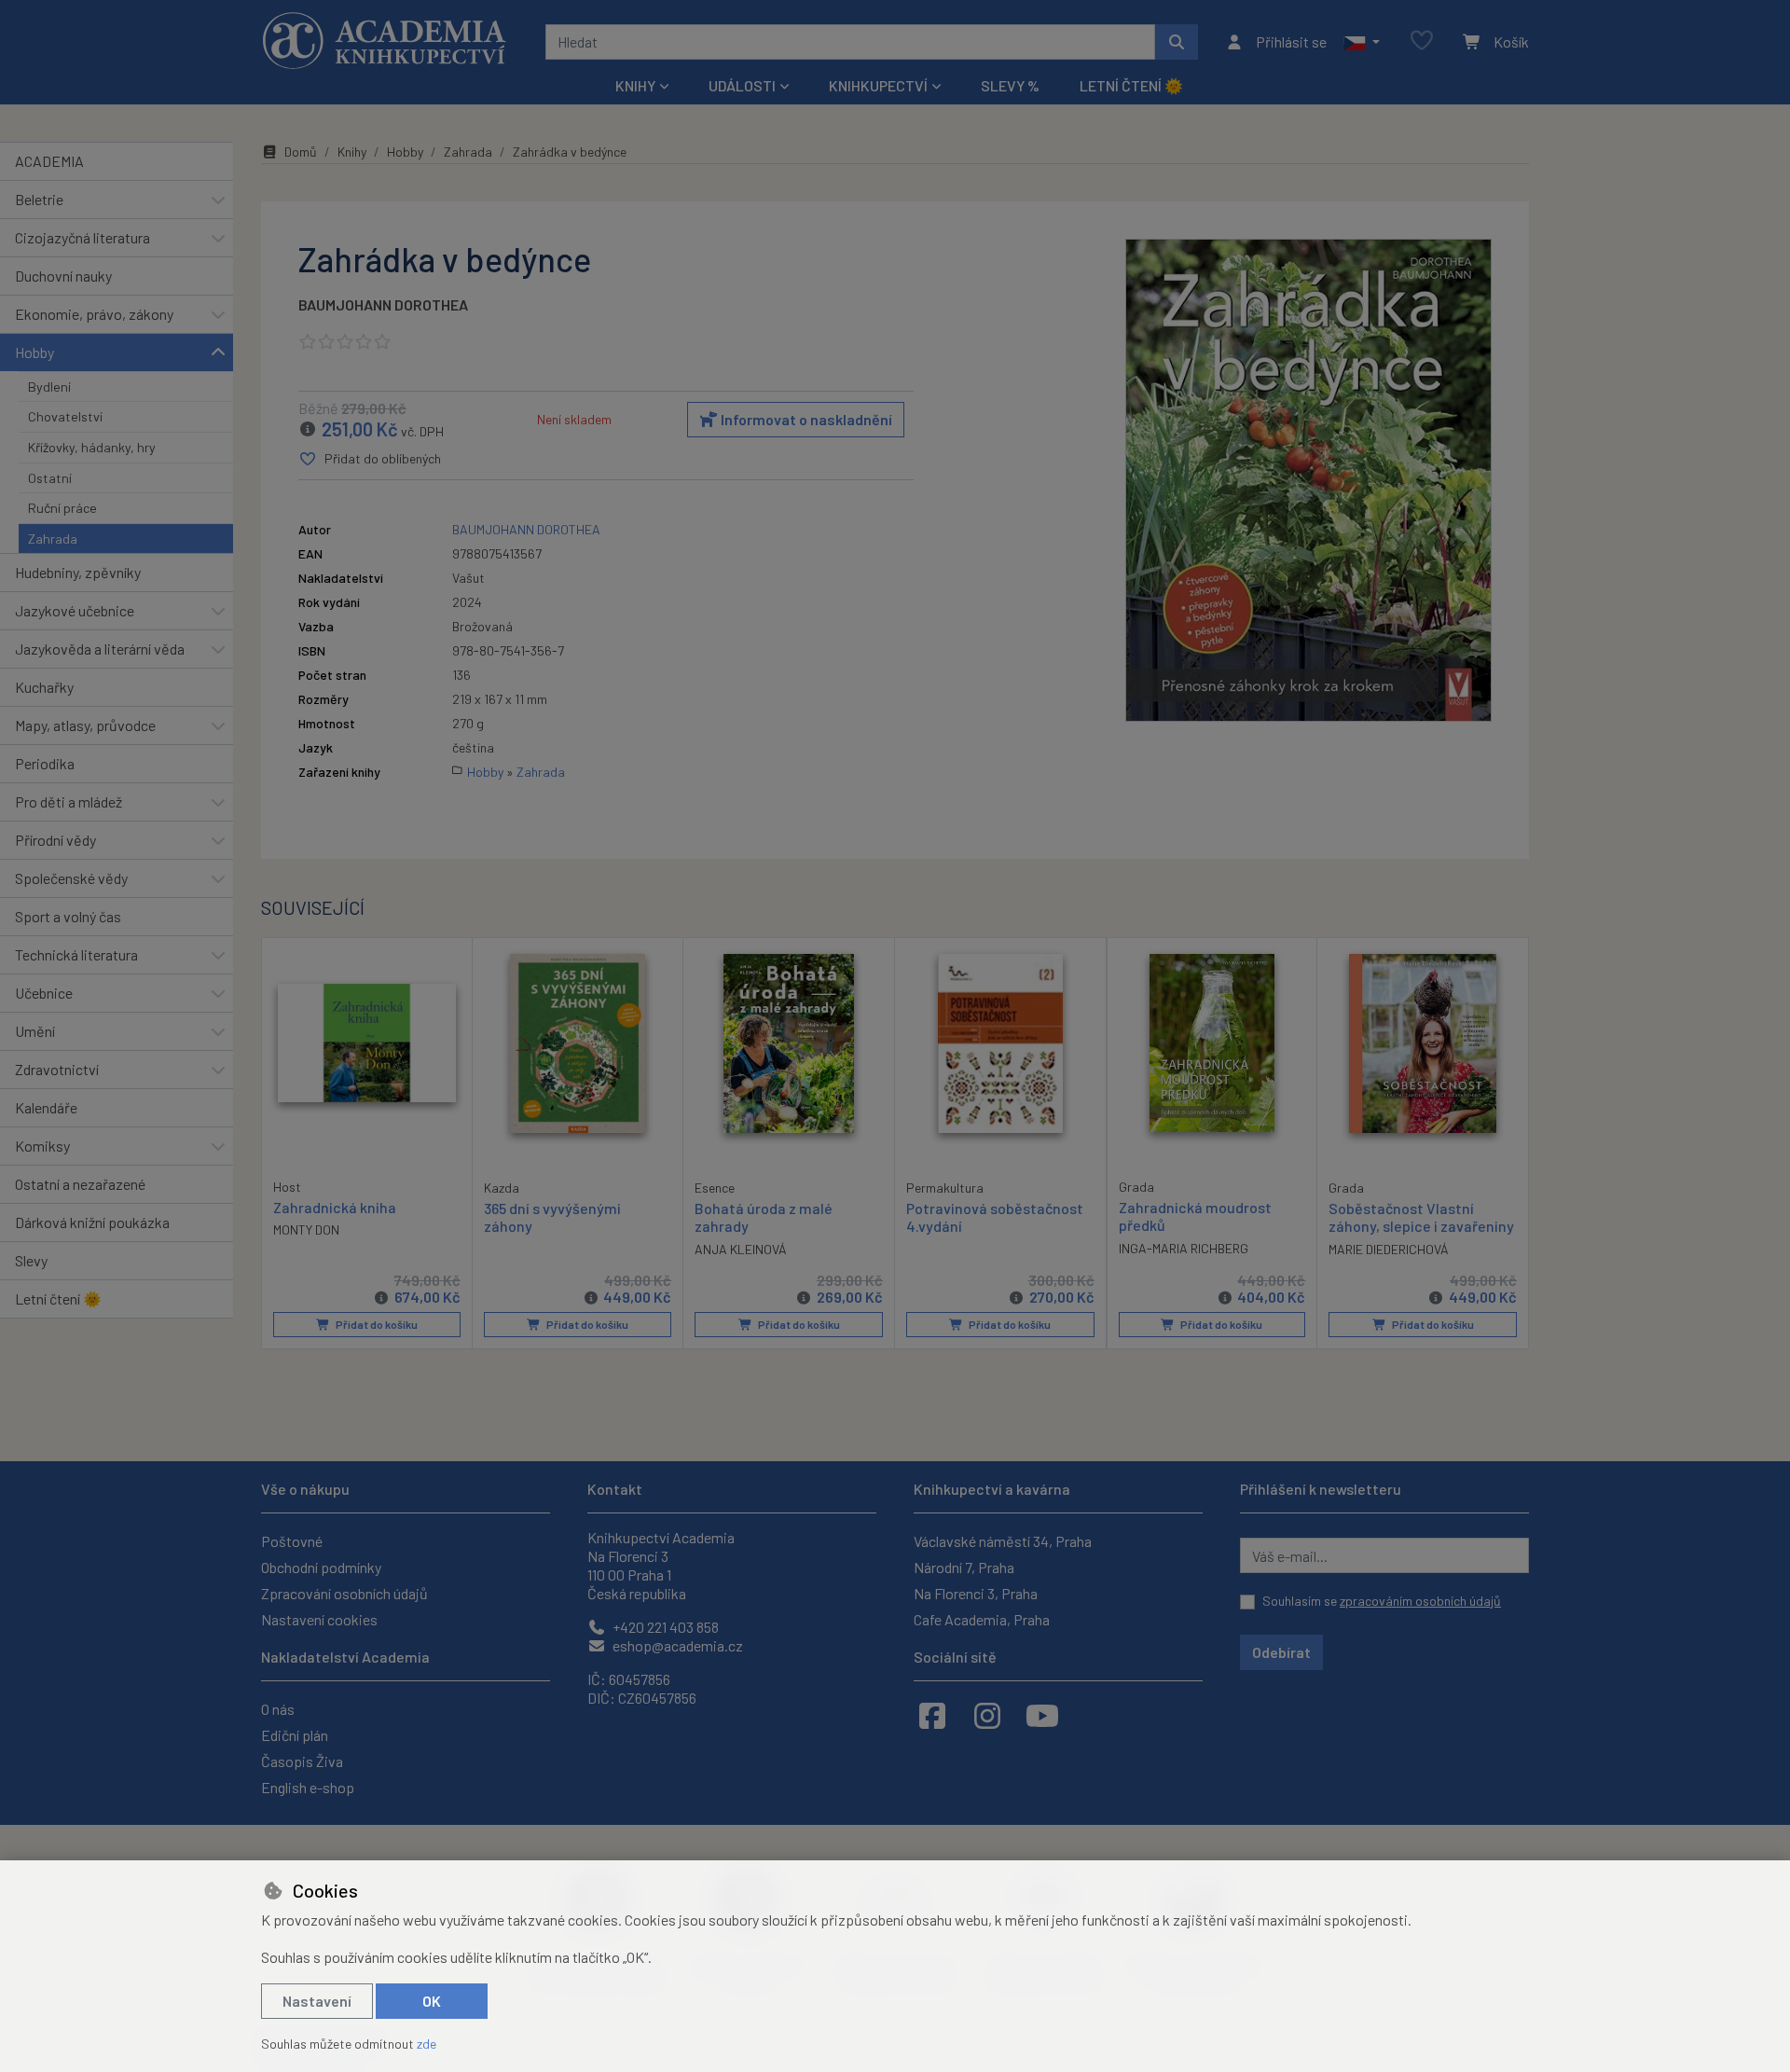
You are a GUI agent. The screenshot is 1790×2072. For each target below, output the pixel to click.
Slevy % (1010, 85)
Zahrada (53, 539)
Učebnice (44, 993)
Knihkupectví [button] (878, 85)
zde (427, 2044)
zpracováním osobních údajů (1420, 1601)
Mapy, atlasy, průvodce (85, 725)
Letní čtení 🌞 (1131, 85)
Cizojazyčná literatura (83, 237)
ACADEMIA (49, 161)
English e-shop (308, 1787)
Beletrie (39, 199)
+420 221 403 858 (664, 1627)
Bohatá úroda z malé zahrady (764, 1217)
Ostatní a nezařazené (80, 1184)
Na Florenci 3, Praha (976, 1593)
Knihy (352, 152)
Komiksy (42, 1146)
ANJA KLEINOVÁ (741, 1249)
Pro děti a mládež (69, 801)
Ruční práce (62, 508)
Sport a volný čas (68, 916)
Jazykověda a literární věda (100, 649)
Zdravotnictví (57, 1069)
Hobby (34, 352)
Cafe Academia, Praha (982, 1619)
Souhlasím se (1382, 1601)
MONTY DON (306, 1229)
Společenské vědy (71, 878)
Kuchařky (44, 687)
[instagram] (987, 1715)
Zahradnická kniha (335, 1207)
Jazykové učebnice (75, 610)
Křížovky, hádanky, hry (92, 447)
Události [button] (742, 85)
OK (432, 2001)
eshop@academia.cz (676, 1645)
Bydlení (49, 387)
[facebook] (932, 1715)
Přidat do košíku (376, 1324)
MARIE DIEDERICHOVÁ (1389, 1249)
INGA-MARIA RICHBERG (1184, 1248)
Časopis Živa (302, 1761)
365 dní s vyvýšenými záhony (552, 1217)
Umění (35, 1031)
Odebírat (1281, 1652)
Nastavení (317, 2001)
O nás (278, 1709)
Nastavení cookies (319, 1619)
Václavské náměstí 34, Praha (1003, 1541)
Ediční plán (295, 1735)
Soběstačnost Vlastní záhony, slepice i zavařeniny (1421, 1217)
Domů (301, 152)
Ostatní (50, 478)
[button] (1362, 42)
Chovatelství (65, 416)
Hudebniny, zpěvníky (78, 572)
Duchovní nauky (63, 276)
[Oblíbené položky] (1422, 41)
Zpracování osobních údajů (344, 1593)
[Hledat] (1177, 42)
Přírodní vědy (55, 840)
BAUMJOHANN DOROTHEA (383, 304)
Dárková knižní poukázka (92, 1222)
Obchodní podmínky (321, 1567)
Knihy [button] (635, 85)
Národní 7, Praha (964, 1567)
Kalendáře (46, 1107)
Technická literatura (76, 954)
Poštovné (292, 1541)
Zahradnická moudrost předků (1195, 1216)
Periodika (45, 763)
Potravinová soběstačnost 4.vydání (995, 1217)
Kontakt (615, 1489)
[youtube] (1042, 1715)
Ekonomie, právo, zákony (94, 314)
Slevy (31, 1260)
